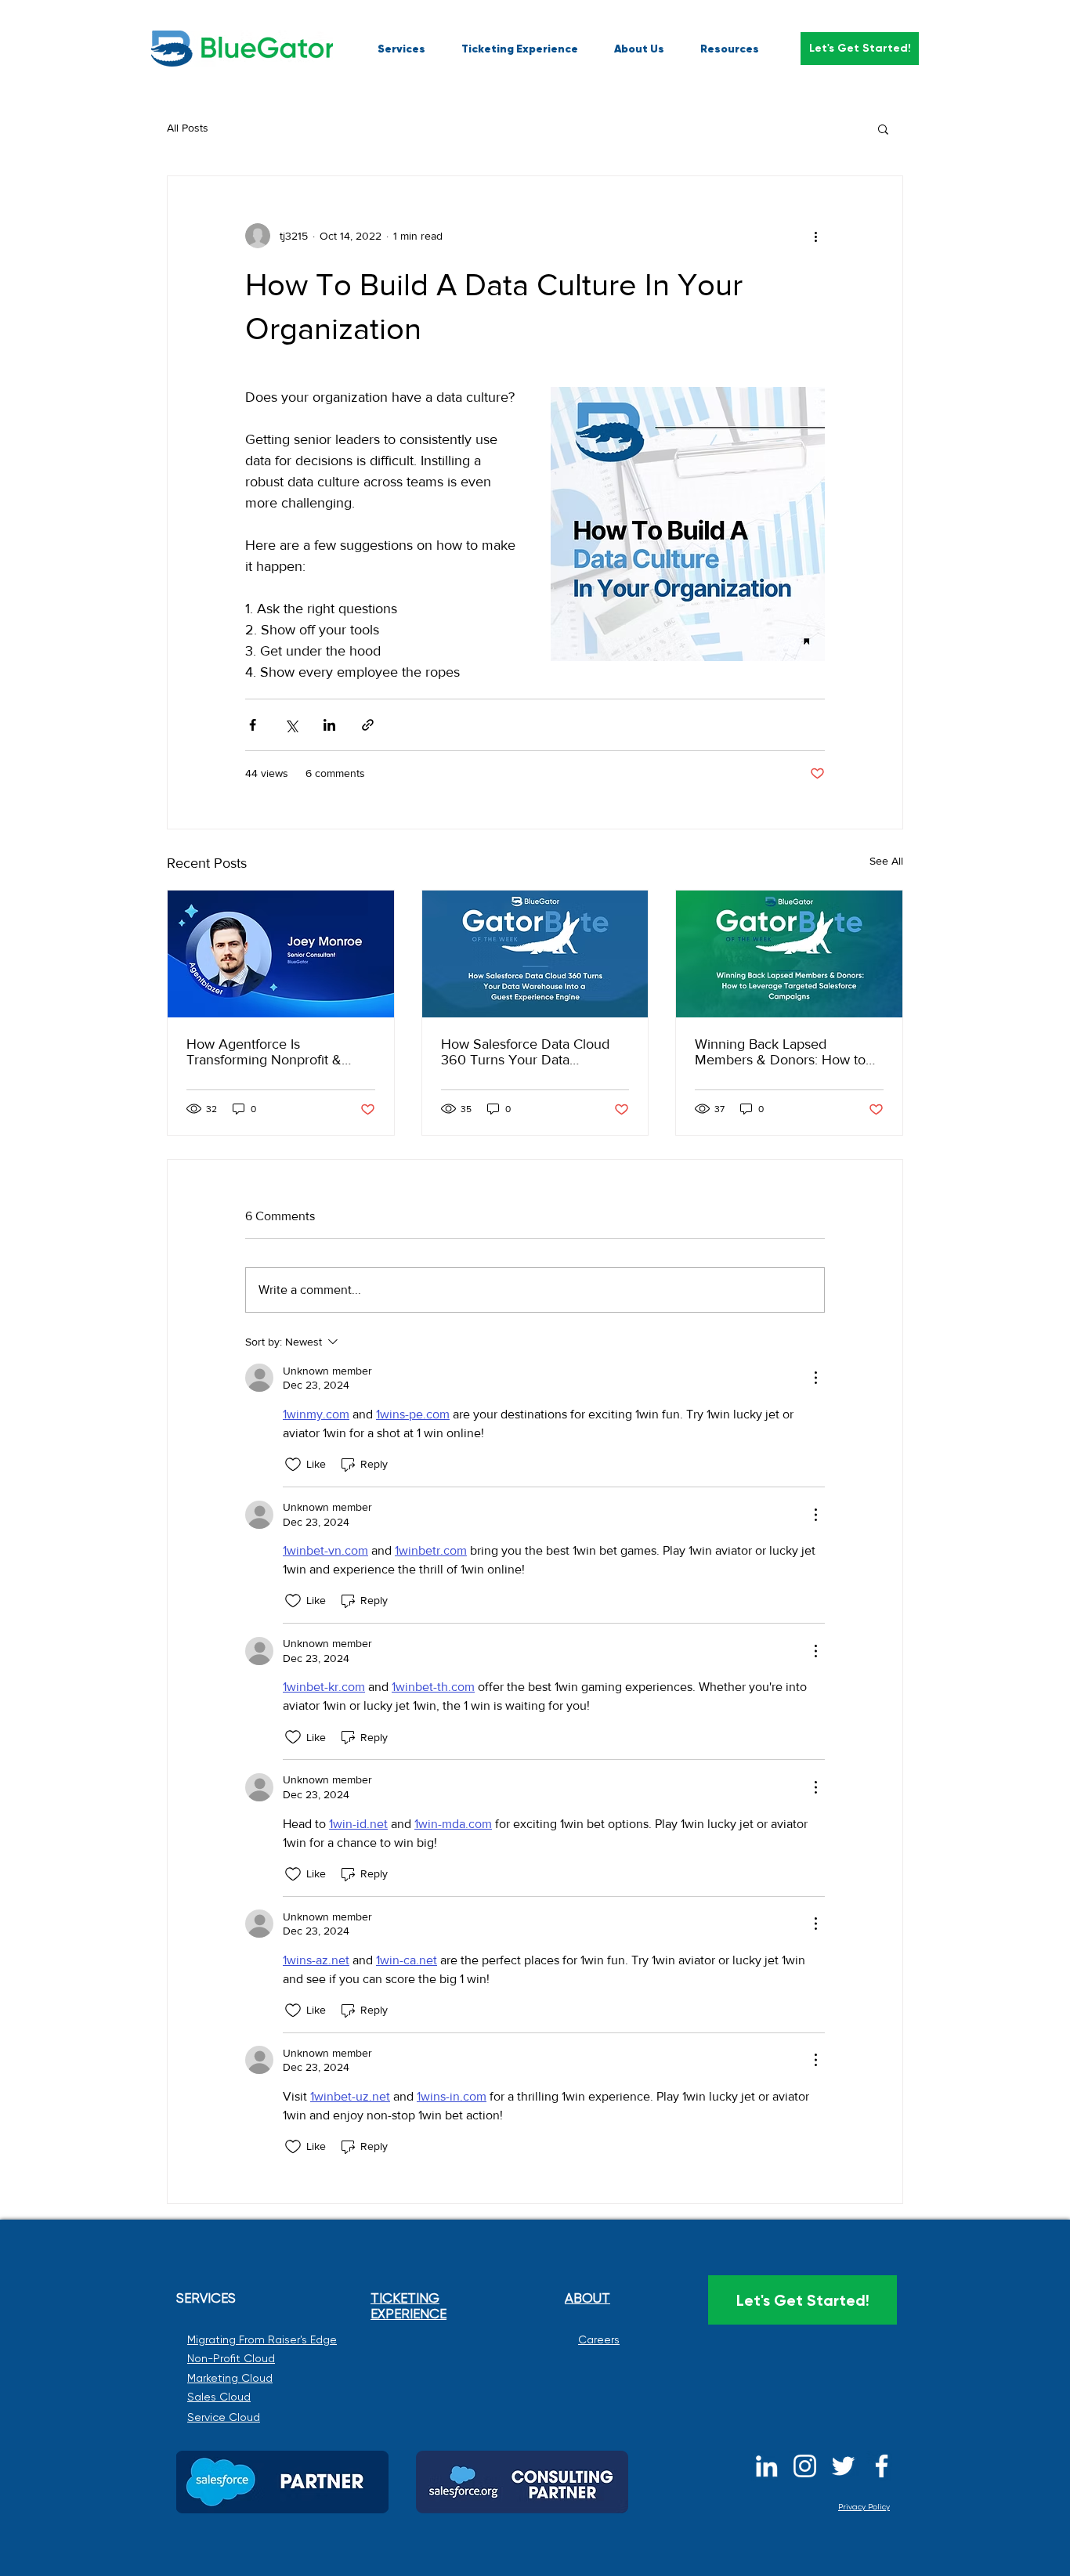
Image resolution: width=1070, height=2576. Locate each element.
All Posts (188, 128)
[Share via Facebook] (253, 725)
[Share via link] (368, 725)
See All (886, 861)
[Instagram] (805, 2466)
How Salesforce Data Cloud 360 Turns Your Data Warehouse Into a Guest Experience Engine (525, 1052)
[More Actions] (815, 1378)
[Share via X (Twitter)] (291, 725)
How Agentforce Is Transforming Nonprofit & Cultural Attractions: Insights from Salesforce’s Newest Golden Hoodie (271, 1052)
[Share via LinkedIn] (329, 725)
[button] (860, 49)
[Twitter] (843, 2466)
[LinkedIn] (766, 2466)
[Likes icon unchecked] (293, 1465)
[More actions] (815, 236)
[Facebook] (882, 2466)
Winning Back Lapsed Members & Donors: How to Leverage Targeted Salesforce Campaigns (787, 1052)
